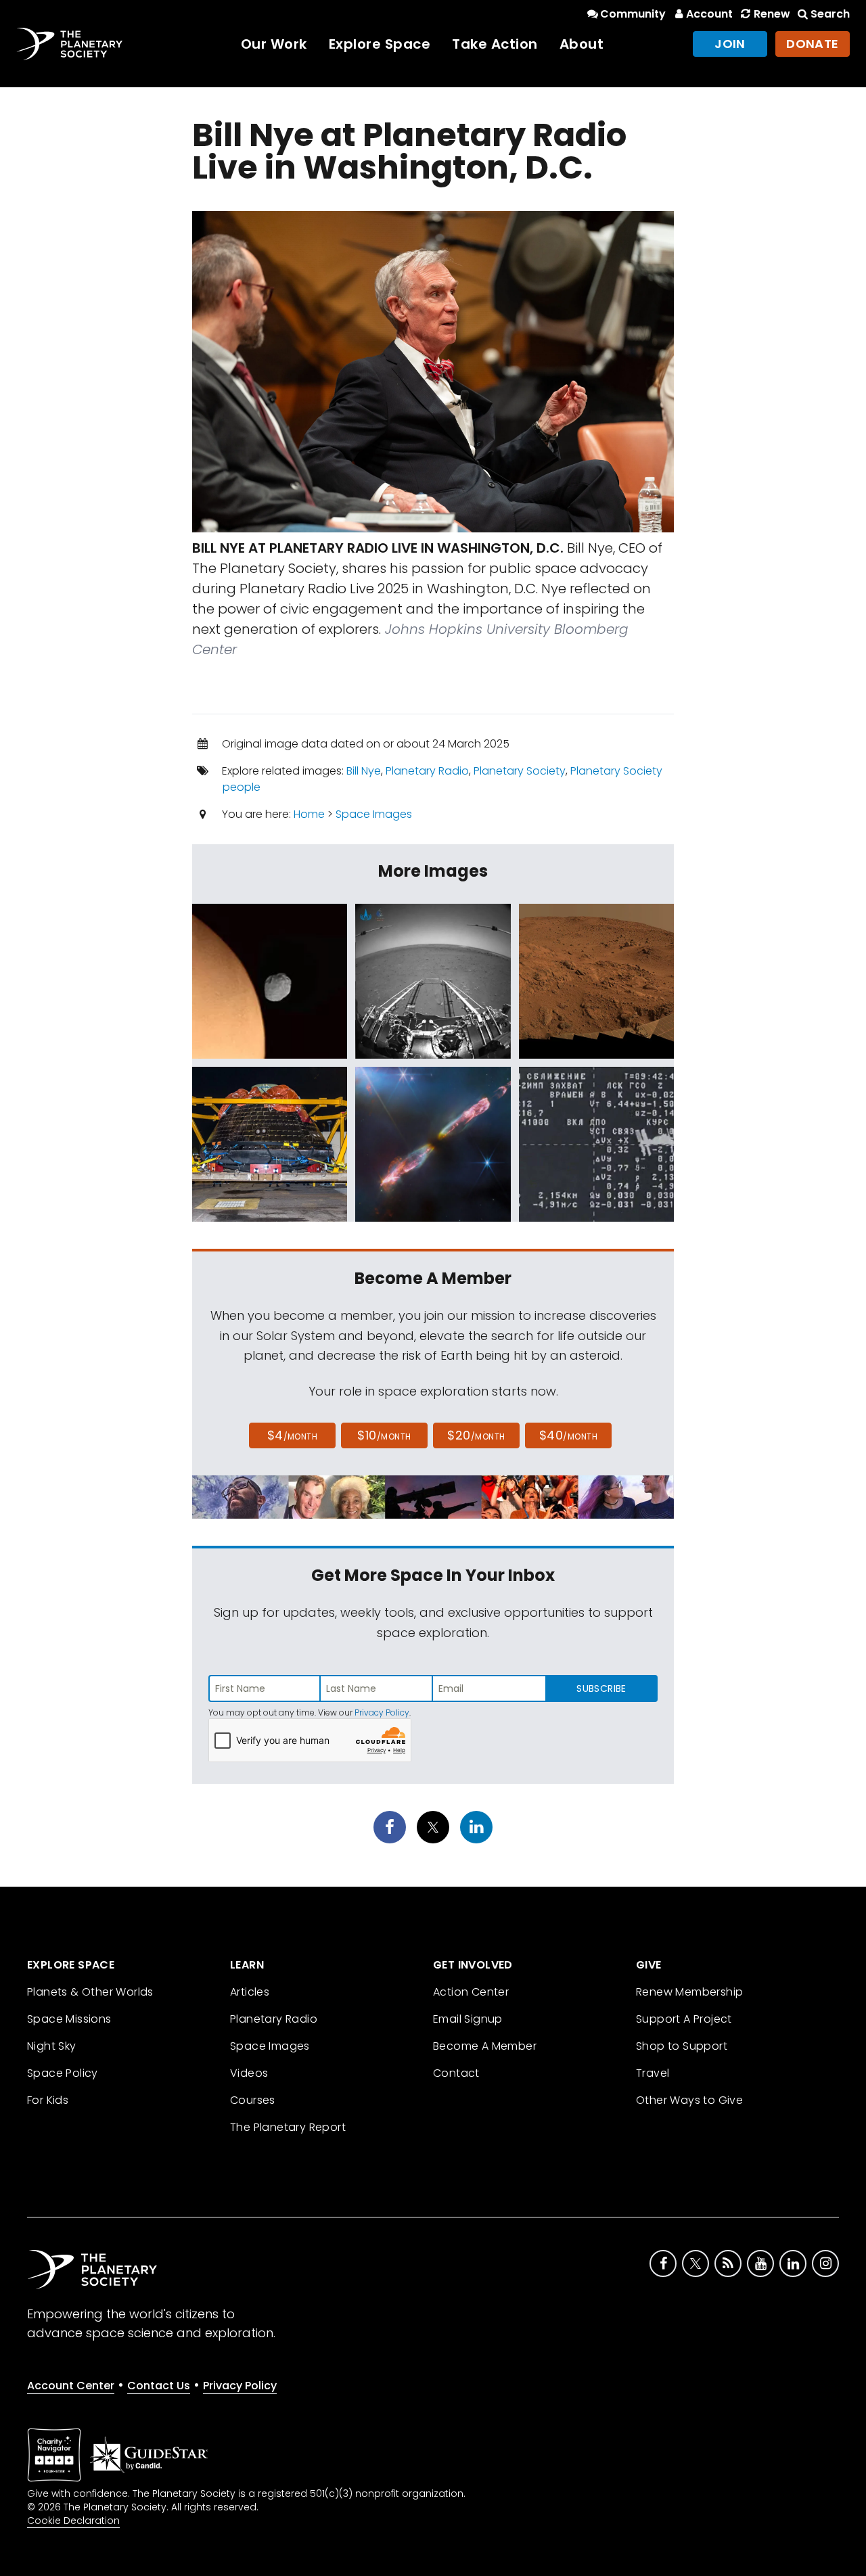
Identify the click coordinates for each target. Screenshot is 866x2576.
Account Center (71, 2386)
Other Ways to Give (689, 2100)
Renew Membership (689, 1992)
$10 (384, 1435)
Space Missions (69, 2019)
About (582, 44)
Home (309, 814)
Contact (456, 2073)
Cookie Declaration (73, 2521)
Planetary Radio (427, 771)
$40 (568, 1435)
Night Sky (52, 2046)
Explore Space (380, 44)
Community (633, 14)
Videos (249, 2073)
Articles (250, 1992)
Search (830, 14)
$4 (293, 1435)
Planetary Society (520, 771)
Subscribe (601, 1688)
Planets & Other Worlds (90, 1992)
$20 (476, 1435)
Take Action (495, 44)
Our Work (274, 44)
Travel (653, 2073)
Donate (813, 44)
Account (709, 14)
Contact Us (159, 2386)
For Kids (48, 2100)
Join (730, 44)
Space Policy (63, 2073)
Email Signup (468, 2019)
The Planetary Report (288, 2127)
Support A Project (684, 2019)
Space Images (374, 814)
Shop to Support (682, 2046)
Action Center (471, 1992)
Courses (253, 2100)
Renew (772, 14)
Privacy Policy (382, 1712)
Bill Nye (364, 771)
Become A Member (485, 2046)
